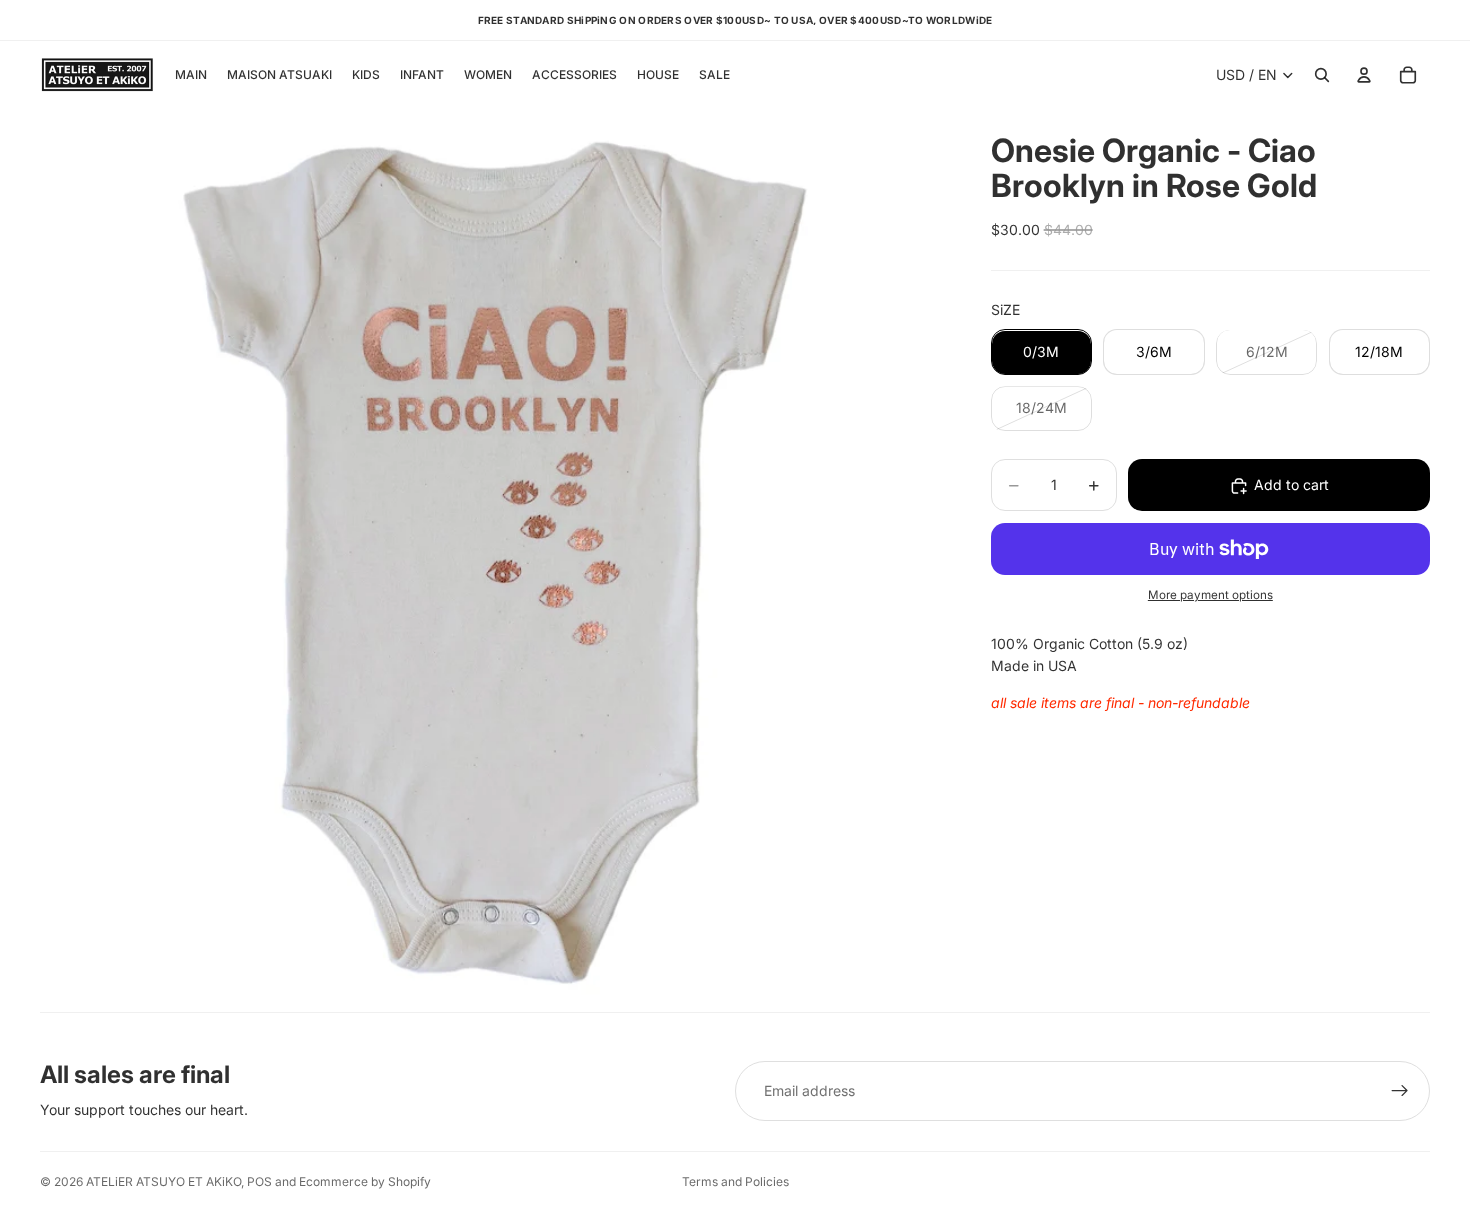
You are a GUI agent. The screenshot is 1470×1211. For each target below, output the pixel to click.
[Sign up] (1400, 1091)
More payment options (1210, 596)
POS (259, 1181)
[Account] (1364, 75)
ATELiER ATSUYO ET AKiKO (163, 1181)
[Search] (1322, 75)
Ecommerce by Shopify (365, 1181)
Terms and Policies (735, 1181)
